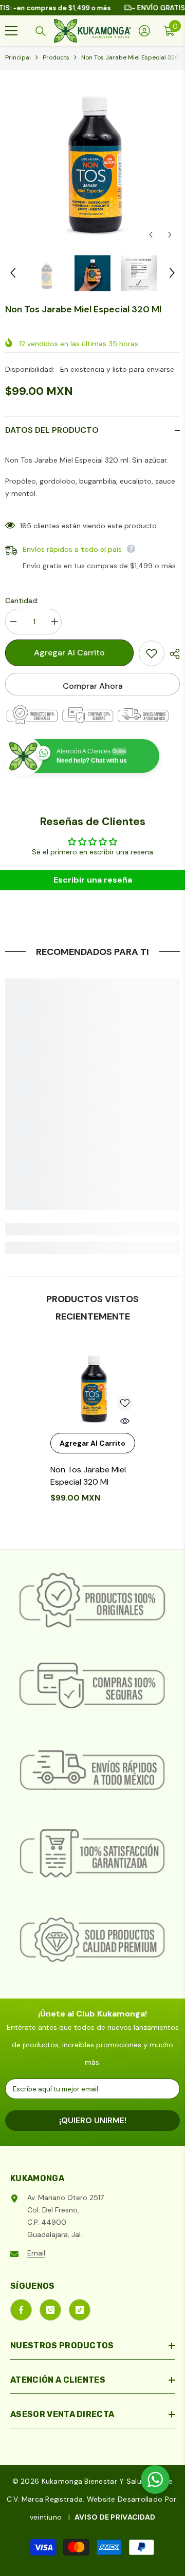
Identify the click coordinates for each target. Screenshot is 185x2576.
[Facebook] (21, 2310)
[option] (92, 157)
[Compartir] (172, 654)
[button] (151, 235)
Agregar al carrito (69, 653)
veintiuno (46, 2517)
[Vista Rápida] (125, 1421)
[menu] (11, 31)
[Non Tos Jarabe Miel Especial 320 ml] (93, 1385)
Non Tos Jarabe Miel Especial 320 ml (88, 1476)
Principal (18, 57)
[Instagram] (50, 2310)
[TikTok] (80, 2310)
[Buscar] (41, 31)
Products (56, 57)
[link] (92, 1229)
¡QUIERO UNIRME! (93, 2120)
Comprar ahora (93, 686)
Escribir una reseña (93, 880)
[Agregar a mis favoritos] (152, 653)
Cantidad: (22, 601)
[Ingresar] (144, 31)
